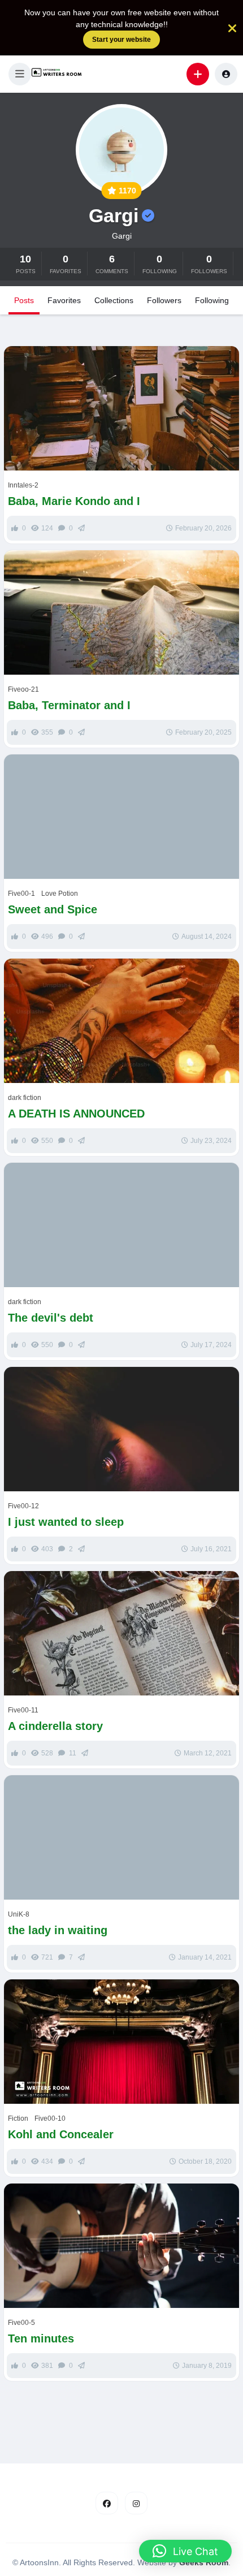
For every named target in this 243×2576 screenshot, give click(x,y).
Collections (114, 300)
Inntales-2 (23, 485)
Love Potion (60, 894)
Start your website (121, 40)
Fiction (18, 2118)
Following (212, 300)
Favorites (64, 300)
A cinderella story (55, 1726)
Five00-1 (21, 894)
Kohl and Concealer (62, 2134)
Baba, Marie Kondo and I (74, 501)
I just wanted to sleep (66, 1522)
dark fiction (25, 1098)
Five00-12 (23, 1506)
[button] (20, 74)
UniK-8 (19, 1914)
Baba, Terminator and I (69, 705)
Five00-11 (23, 1710)
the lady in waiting (58, 1930)
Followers (164, 300)
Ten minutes (41, 2338)
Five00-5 (21, 2323)
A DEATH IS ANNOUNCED (76, 1114)
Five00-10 (50, 2118)
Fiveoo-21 (23, 689)
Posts (24, 300)
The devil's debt (51, 1318)
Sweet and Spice (53, 909)
